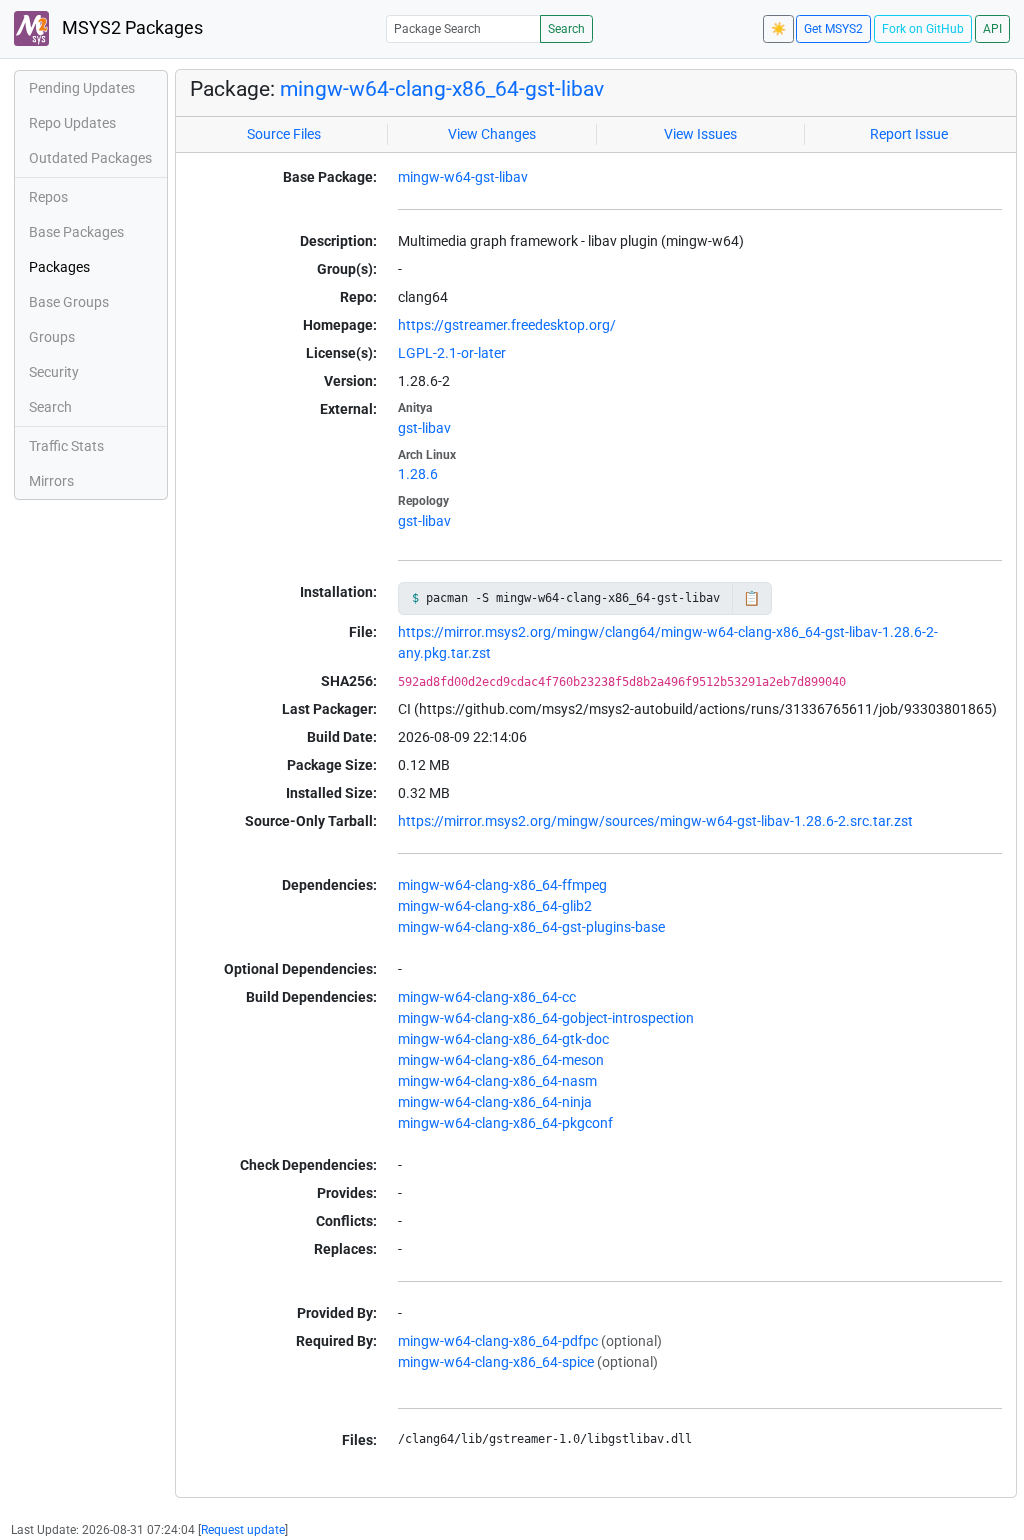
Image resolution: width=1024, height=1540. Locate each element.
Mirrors (51, 481)
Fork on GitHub (923, 29)
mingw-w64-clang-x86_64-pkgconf (505, 1123)
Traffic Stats (66, 446)
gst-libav (424, 428)
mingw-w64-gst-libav (463, 177)
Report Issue (909, 134)
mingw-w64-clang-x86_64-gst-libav (442, 89)
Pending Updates (82, 88)
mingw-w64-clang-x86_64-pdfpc (498, 1341)
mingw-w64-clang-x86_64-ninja (495, 1102)
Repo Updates (72, 123)
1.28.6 (418, 474)
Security (54, 372)
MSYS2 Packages (130, 28)
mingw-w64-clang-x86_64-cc (487, 997)
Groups (52, 337)
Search (566, 29)
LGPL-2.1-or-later (452, 353)
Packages (59, 267)
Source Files (284, 134)
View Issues (700, 134)
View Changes (492, 134)
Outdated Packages (90, 158)
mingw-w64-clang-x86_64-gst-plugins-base (531, 927)
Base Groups (69, 302)
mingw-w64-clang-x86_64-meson (501, 1060)
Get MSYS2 (833, 29)
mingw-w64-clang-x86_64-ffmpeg (502, 885)
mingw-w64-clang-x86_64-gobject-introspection (546, 1018)
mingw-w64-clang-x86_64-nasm (497, 1081)
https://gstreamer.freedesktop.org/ (507, 325)
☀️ (778, 29)
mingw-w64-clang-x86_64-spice (496, 1362)
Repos (48, 197)
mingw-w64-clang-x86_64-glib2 (495, 906)
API (992, 29)
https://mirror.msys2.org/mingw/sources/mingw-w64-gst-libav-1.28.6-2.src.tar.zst (655, 821)
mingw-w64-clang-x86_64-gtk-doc (503, 1039)
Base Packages (76, 232)
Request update (243, 1530)
